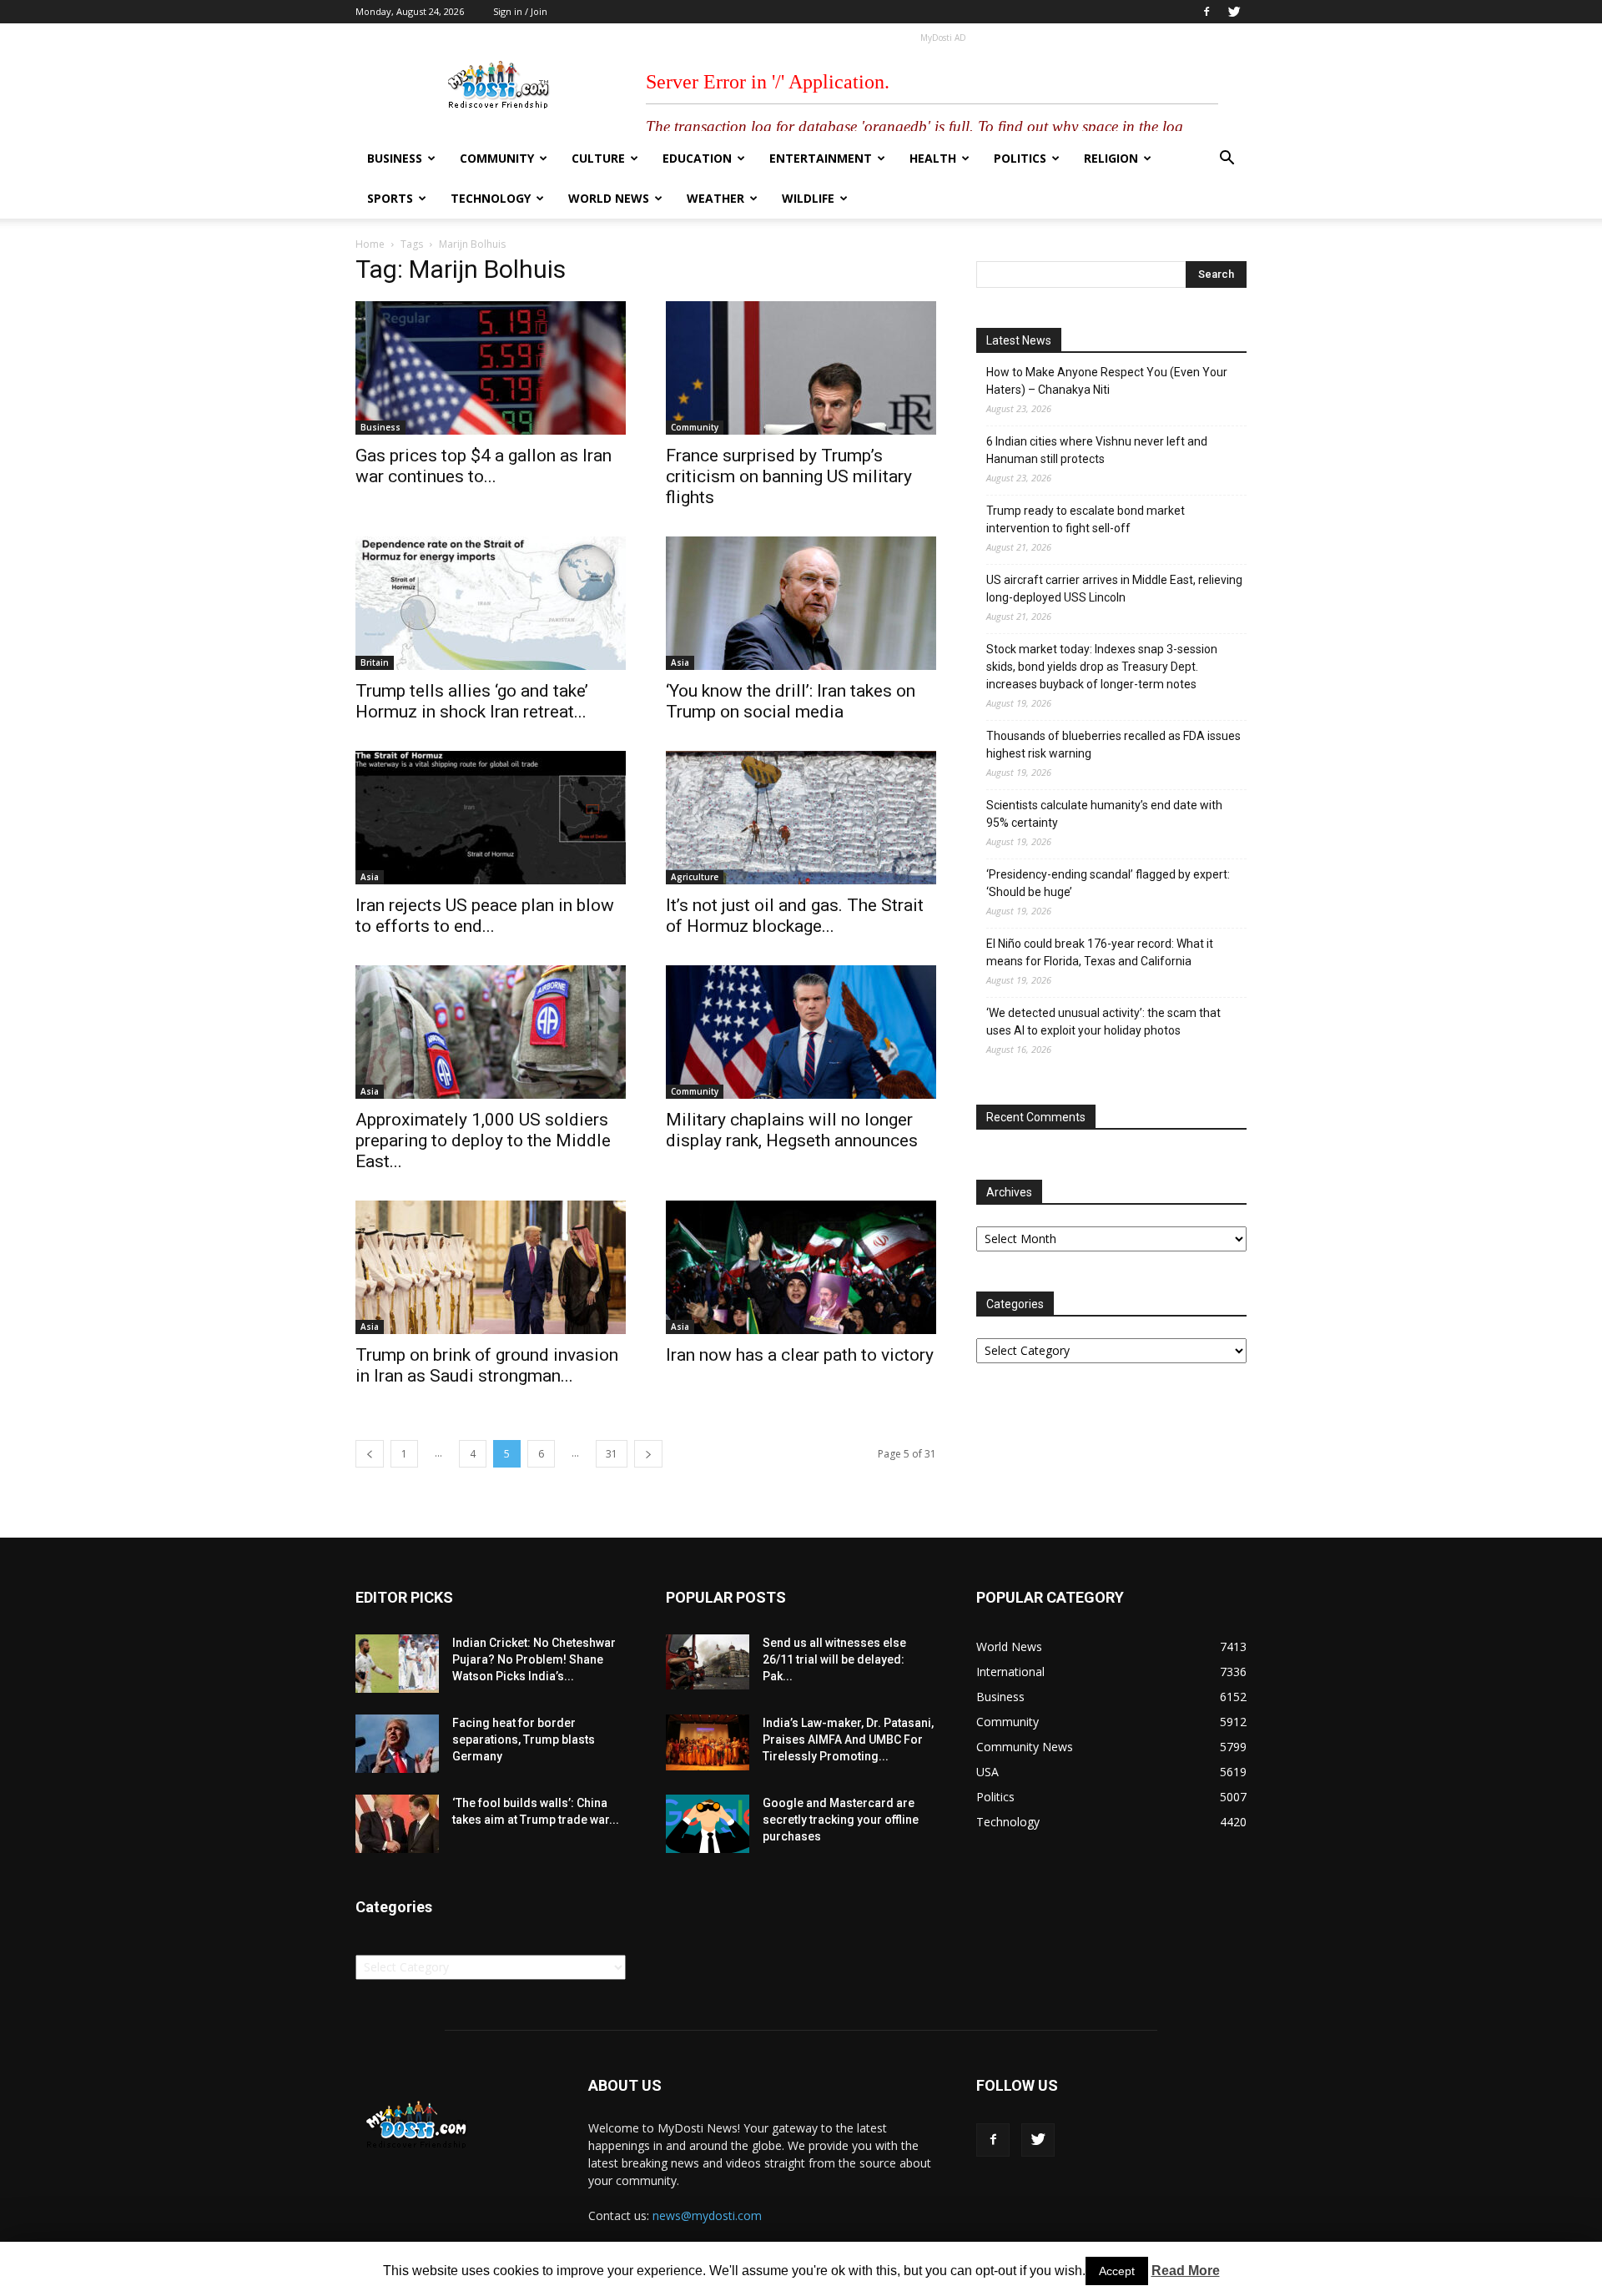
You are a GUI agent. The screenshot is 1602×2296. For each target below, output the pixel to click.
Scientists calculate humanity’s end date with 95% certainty (1104, 814)
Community (497, 158)
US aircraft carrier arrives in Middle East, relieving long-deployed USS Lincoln (1114, 589)
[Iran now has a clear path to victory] (801, 1267)
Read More (1186, 2271)
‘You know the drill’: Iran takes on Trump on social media (791, 701)
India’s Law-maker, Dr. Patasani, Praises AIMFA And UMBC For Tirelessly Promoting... (848, 1740)
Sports (390, 198)
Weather (715, 198)
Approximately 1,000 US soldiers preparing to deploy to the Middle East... (483, 1140)
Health (933, 158)
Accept (1117, 2271)
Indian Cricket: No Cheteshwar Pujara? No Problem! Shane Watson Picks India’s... (534, 1659)
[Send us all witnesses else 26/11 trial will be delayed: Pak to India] (708, 1662)
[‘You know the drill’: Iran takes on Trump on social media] (801, 603)
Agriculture (695, 877)
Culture (598, 158)
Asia (680, 662)
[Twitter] (1234, 12)
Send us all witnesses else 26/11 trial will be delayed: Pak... (834, 1659)
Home (370, 244)
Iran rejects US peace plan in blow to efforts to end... (485, 916)
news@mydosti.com (707, 2215)
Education (697, 158)
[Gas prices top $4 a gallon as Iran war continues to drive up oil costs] (491, 368)
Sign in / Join (520, 11)
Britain (375, 662)
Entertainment (821, 158)
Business (395, 158)
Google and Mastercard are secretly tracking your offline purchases (841, 1820)
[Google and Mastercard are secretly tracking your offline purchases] (708, 1824)
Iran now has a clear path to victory (800, 1355)
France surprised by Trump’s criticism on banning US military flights (789, 476)
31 (612, 1454)
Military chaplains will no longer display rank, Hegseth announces (792, 1130)
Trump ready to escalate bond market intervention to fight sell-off (1086, 519)
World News (609, 198)
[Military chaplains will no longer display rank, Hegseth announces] (801, 1032)
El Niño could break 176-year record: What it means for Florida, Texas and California (1100, 952)
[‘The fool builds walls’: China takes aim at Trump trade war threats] (397, 1824)
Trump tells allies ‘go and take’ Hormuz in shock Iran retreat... (472, 701)
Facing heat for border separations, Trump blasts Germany (524, 1740)
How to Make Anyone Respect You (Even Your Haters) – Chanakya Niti (1107, 381)
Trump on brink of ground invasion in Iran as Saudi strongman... (487, 1365)
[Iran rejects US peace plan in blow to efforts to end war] (491, 818)
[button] (1227, 160)
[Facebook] (1207, 12)
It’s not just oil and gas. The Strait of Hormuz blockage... (795, 916)
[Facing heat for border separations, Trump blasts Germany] (397, 1744)
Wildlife (808, 198)
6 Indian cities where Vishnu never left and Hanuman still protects (1097, 450)
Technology (491, 198)
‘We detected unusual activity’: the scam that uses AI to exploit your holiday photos (1103, 1022)
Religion (1111, 158)
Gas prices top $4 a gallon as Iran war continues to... (484, 466)
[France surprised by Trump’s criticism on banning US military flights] (801, 368)
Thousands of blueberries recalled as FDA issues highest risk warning (1113, 745)
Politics (1020, 158)
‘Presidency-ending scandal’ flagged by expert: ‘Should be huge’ (1108, 883)
